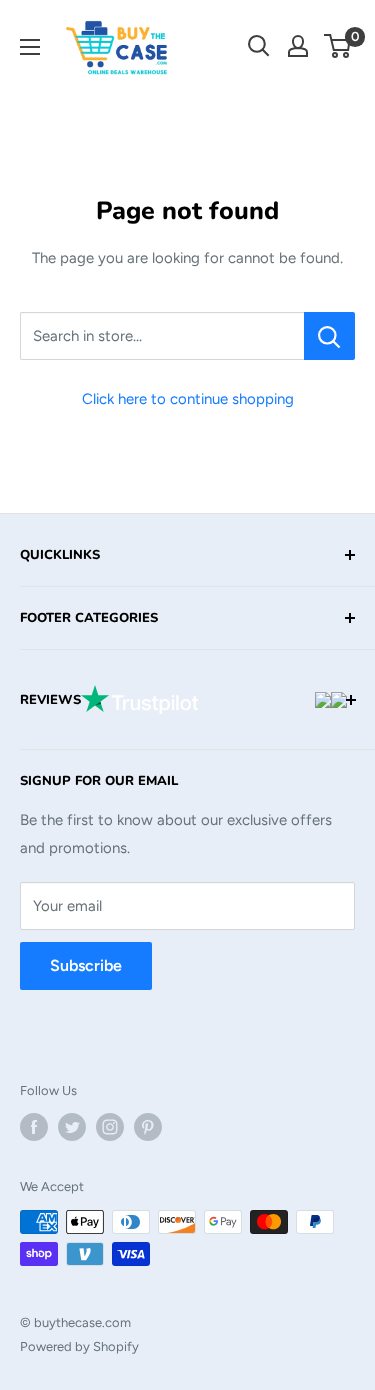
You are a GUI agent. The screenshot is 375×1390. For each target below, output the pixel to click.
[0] (338, 46)
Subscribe (86, 965)
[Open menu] (30, 47)
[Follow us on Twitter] (72, 1127)
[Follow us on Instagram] (110, 1127)
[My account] (298, 46)
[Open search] (259, 46)
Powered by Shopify (79, 1346)
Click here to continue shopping (188, 399)
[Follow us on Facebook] (34, 1127)
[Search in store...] (329, 336)
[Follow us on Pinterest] (148, 1127)
